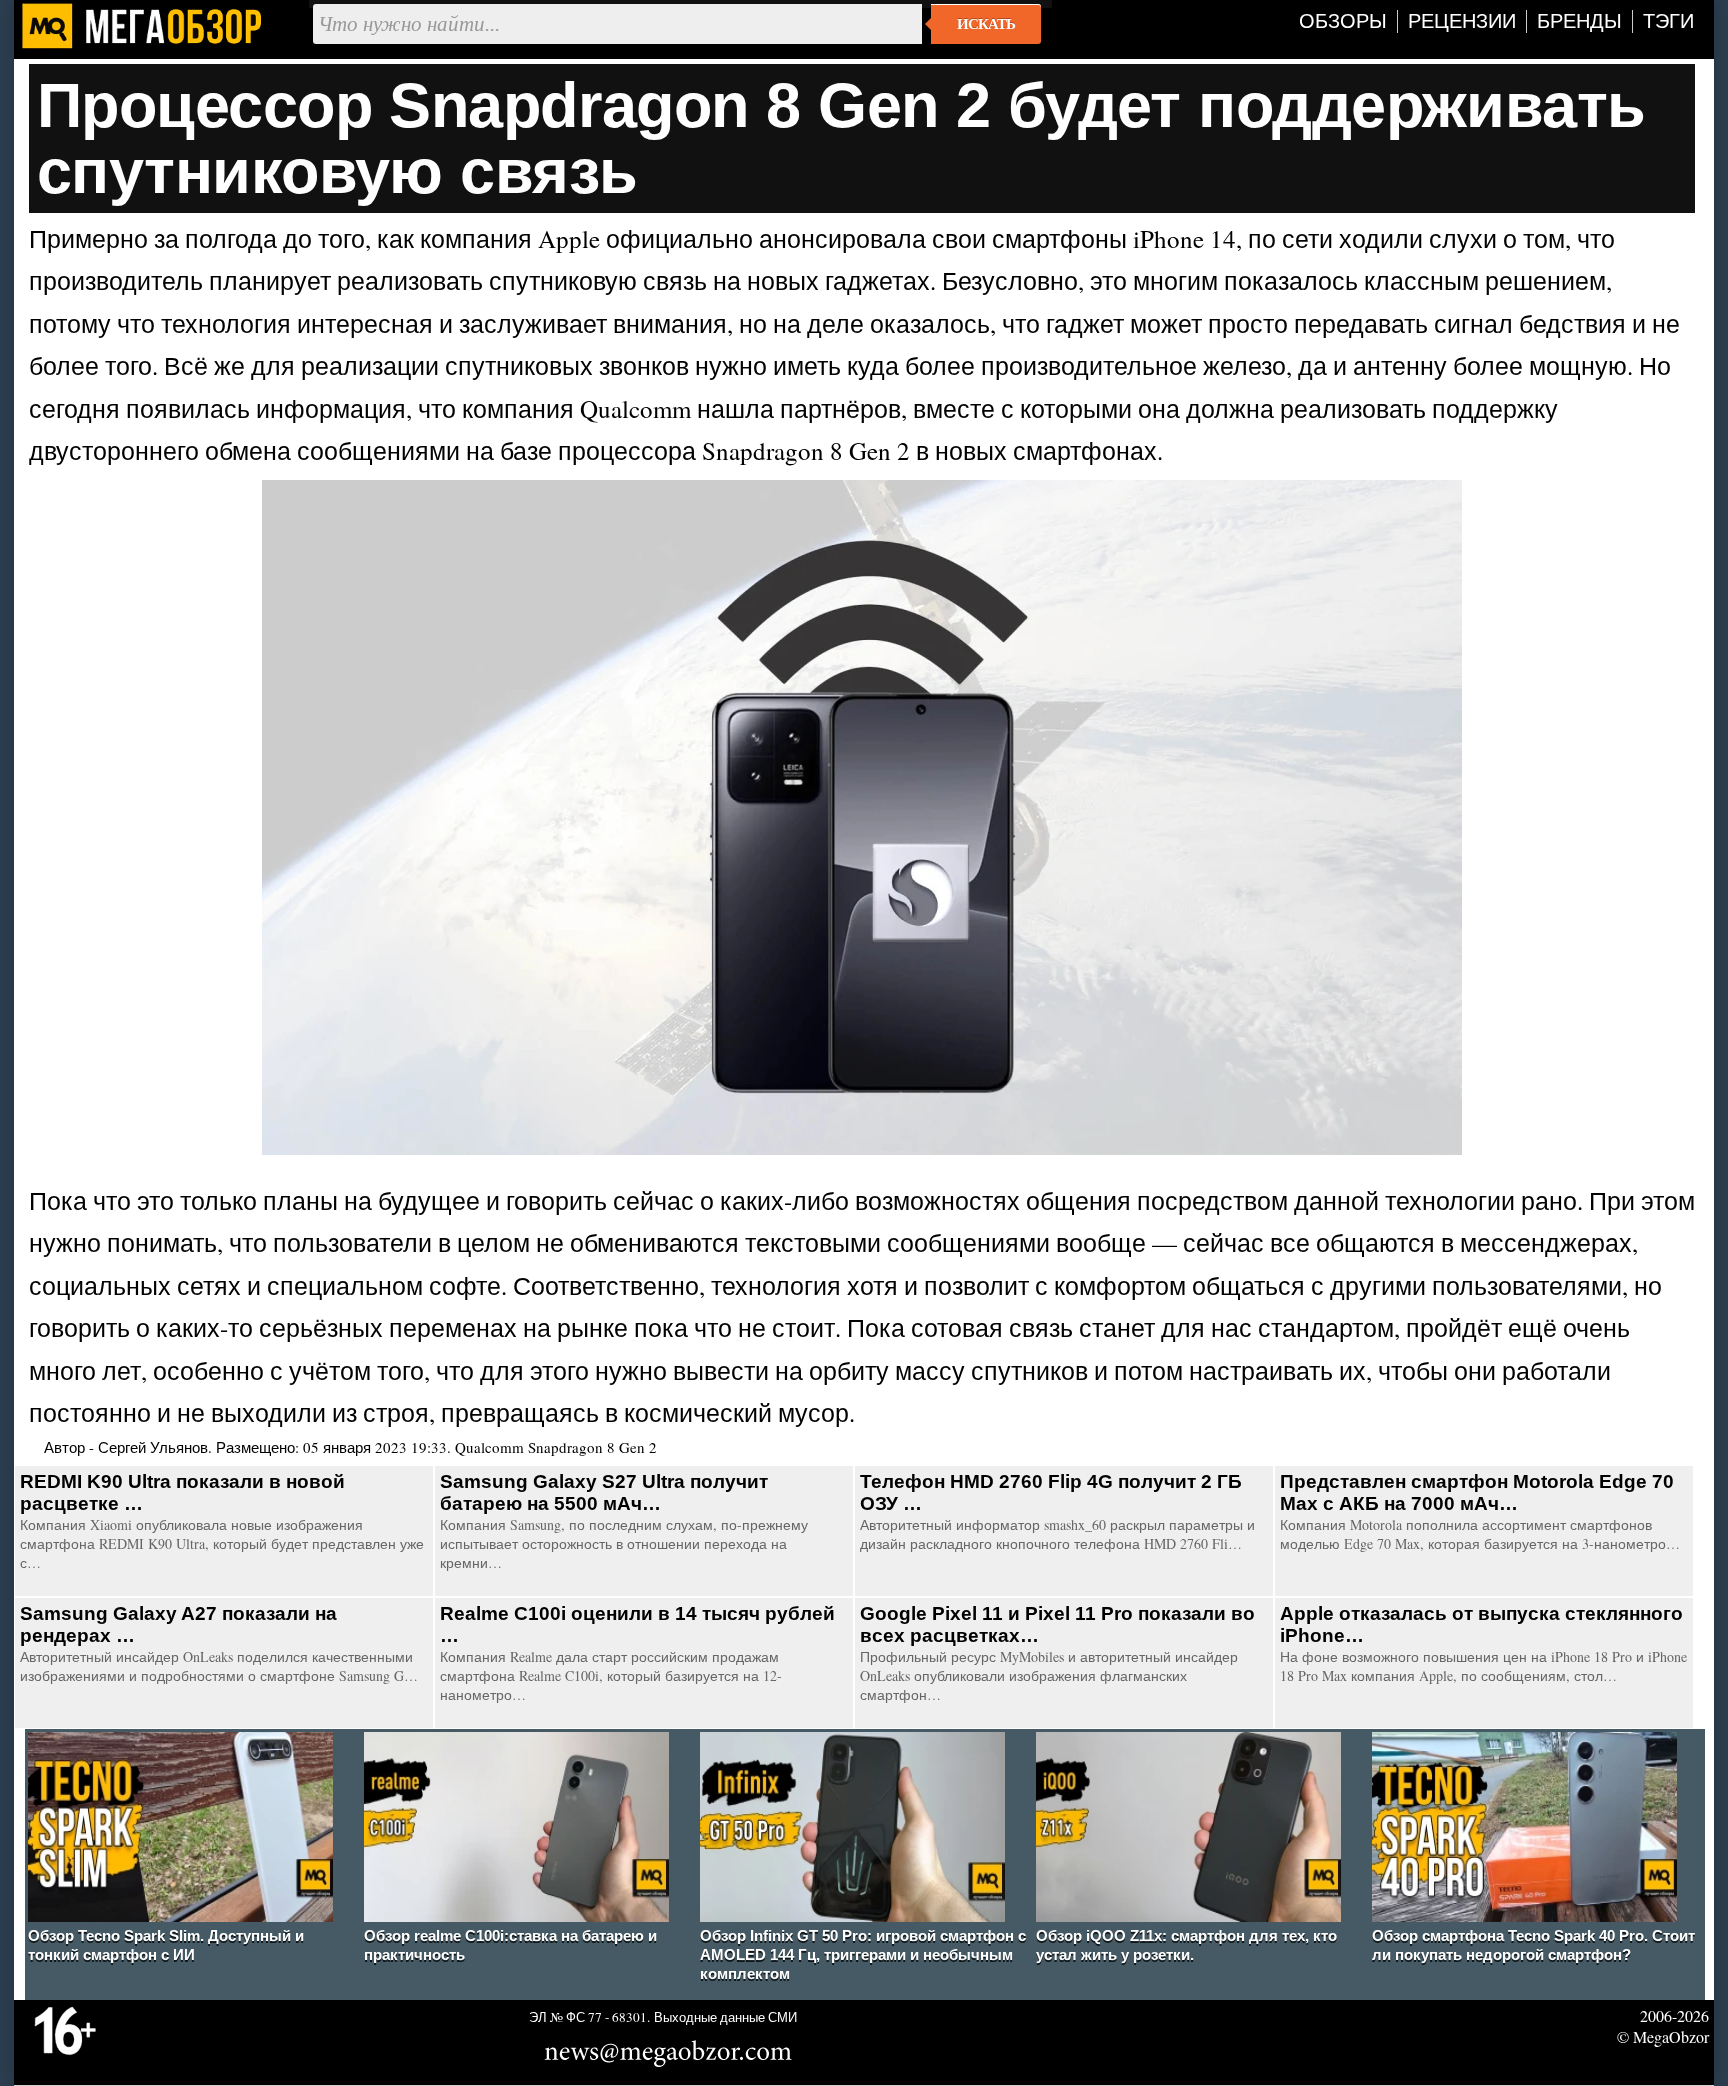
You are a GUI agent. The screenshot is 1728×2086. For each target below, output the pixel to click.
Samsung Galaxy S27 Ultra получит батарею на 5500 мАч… (604, 1492)
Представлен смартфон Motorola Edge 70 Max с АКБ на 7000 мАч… (1477, 1492)
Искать (986, 24)
